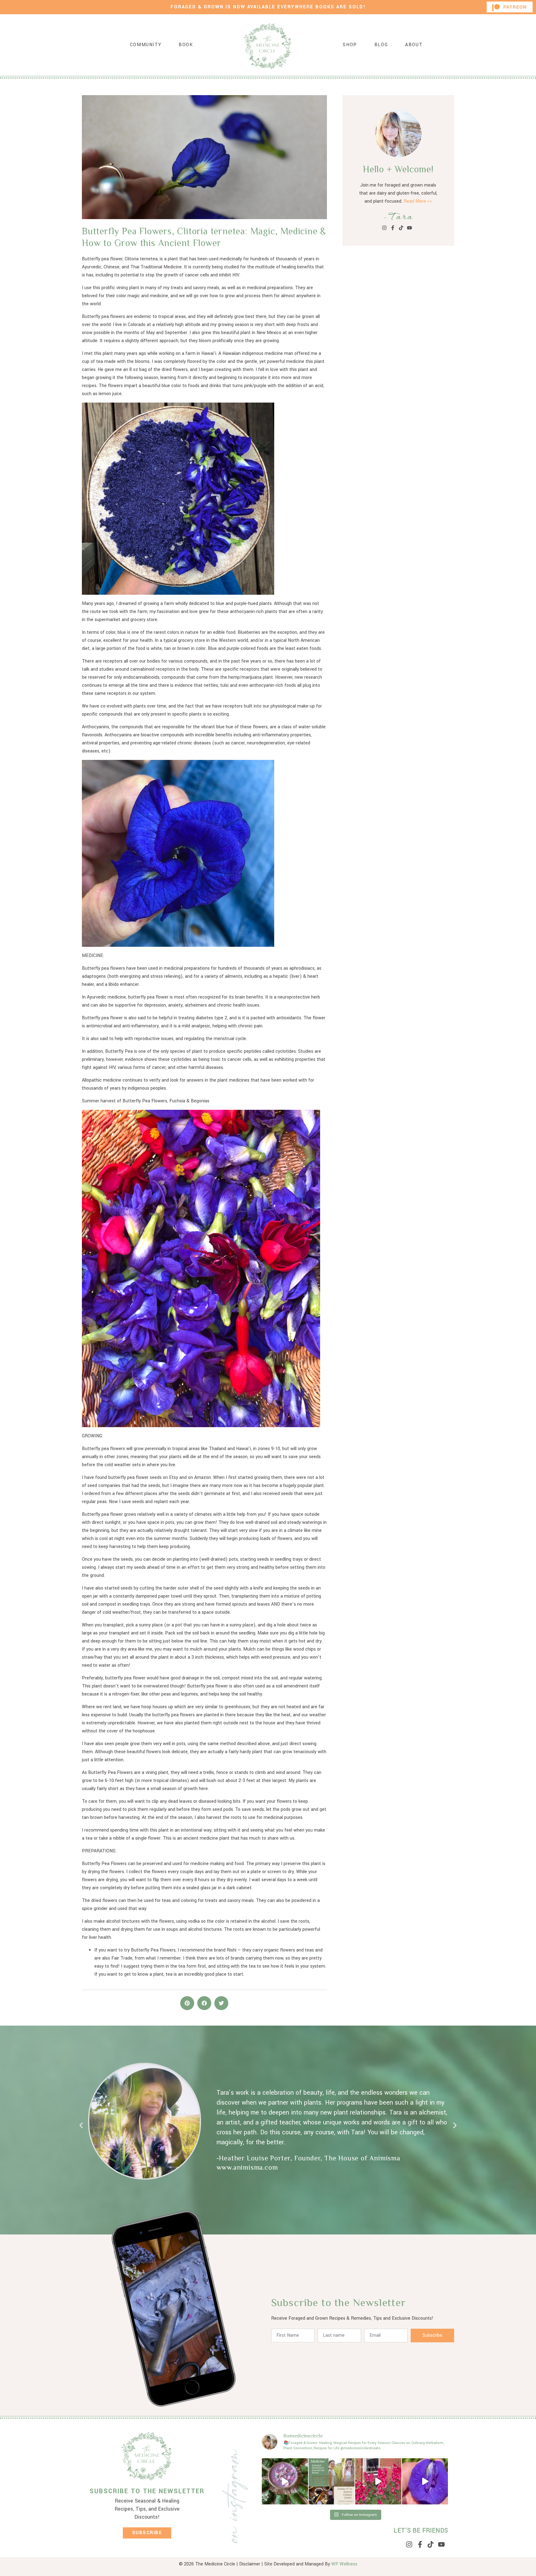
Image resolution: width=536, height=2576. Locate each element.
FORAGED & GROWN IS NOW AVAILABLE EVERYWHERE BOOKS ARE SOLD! (268, 7)
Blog (381, 45)
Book (186, 45)
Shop (350, 45)
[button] (187, 2003)
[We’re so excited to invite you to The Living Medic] (332, 2481)
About (414, 45)
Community (146, 45)
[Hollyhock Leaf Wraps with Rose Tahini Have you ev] (285, 2481)
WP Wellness (344, 2564)
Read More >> (418, 201)
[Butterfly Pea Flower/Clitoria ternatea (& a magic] (425, 2481)
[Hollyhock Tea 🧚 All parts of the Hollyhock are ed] (378, 2481)
